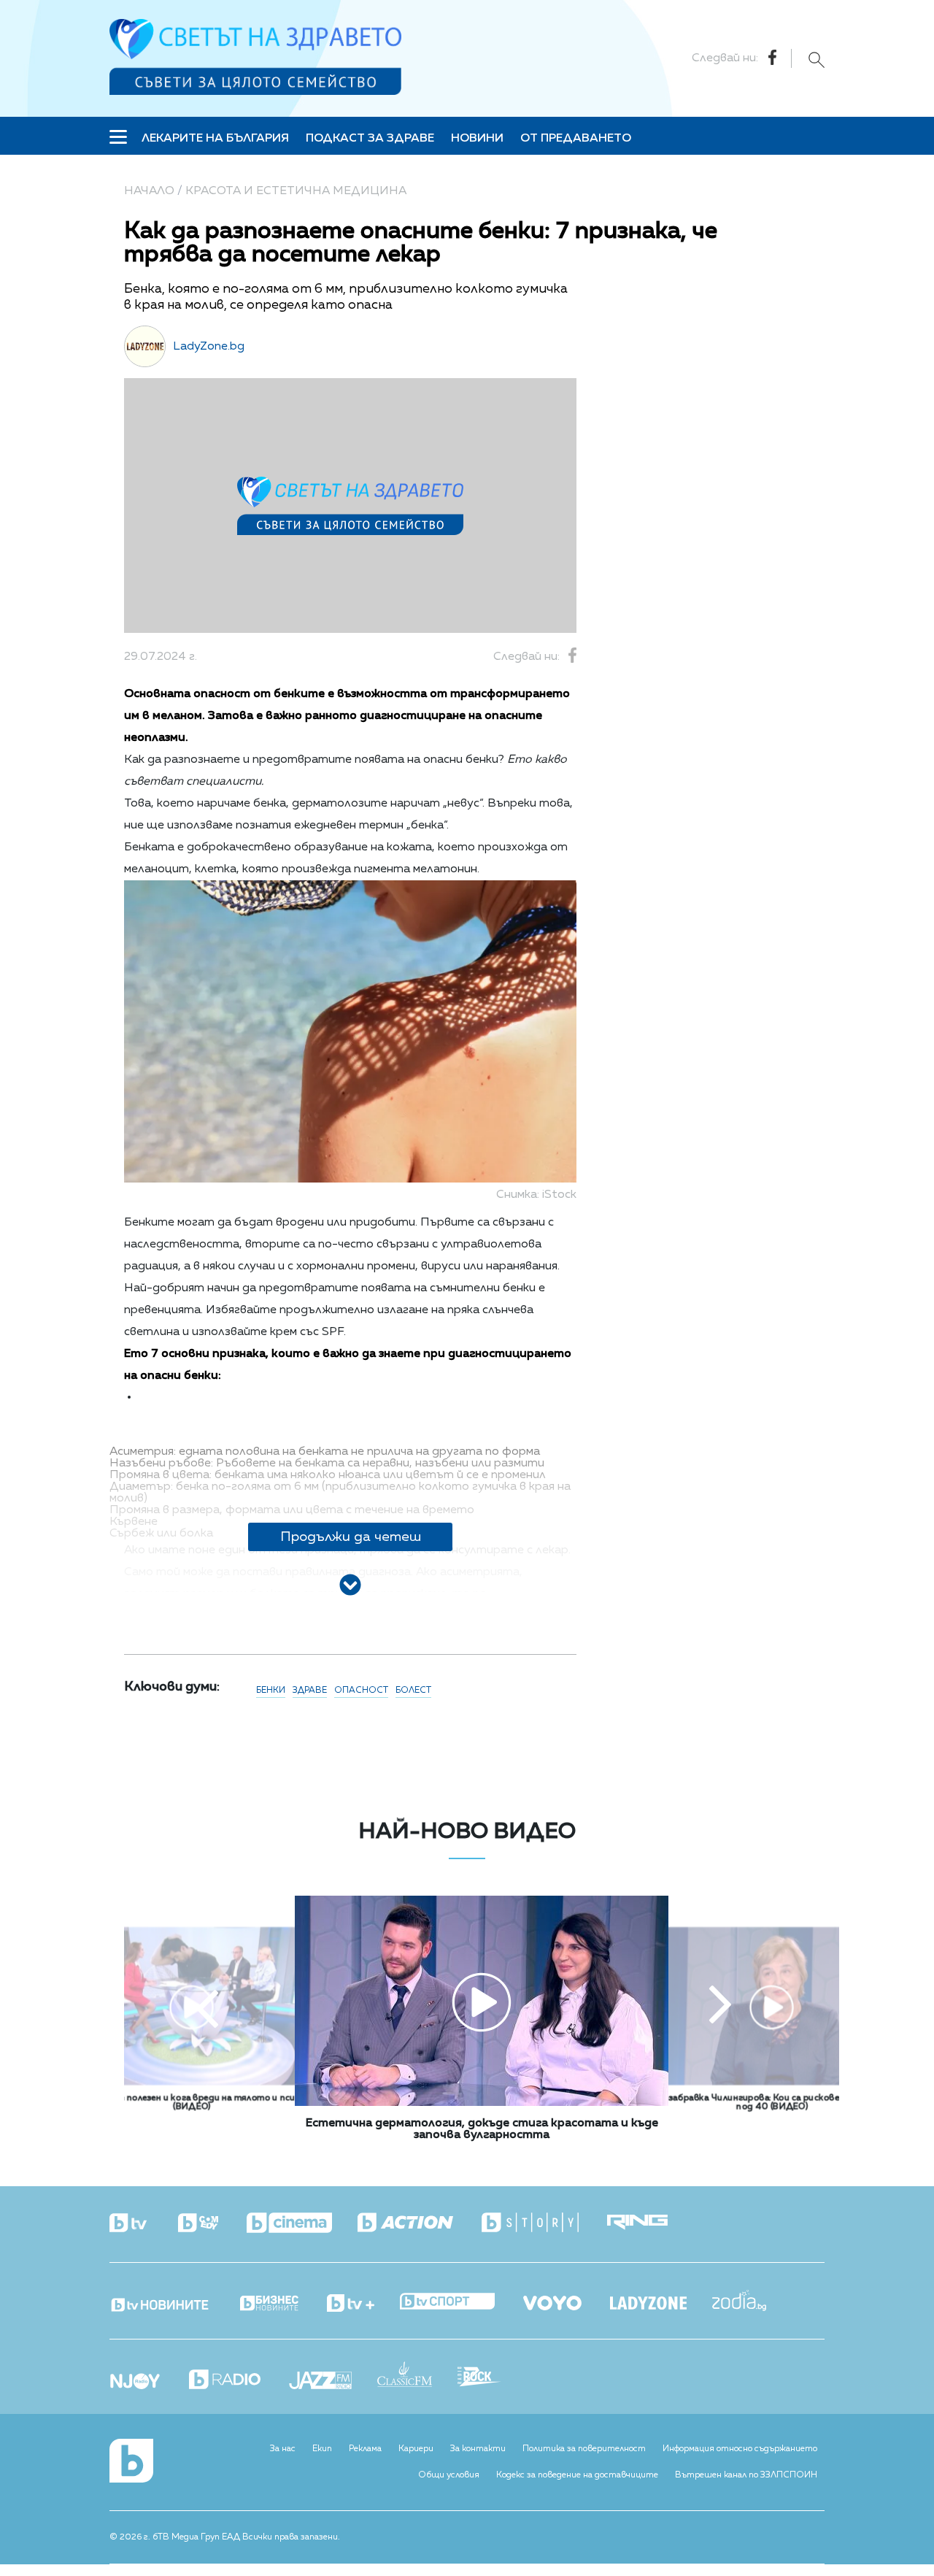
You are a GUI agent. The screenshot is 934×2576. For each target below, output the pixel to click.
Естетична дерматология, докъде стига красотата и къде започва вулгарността (482, 2129)
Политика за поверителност (584, 2449)
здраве (310, 1691)
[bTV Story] (543, 2223)
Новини (477, 139)
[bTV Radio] (238, 2381)
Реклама (365, 2449)
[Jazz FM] (333, 2382)
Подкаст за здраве (370, 139)
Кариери (416, 2449)
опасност (361, 1691)
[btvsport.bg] (460, 2303)
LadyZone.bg (209, 347)
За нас (283, 2449)
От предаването (576, 139)
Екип (322, 2449)
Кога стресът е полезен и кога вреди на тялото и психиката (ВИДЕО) (192, 2102)
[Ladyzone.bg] (661, 2304)
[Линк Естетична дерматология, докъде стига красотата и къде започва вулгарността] (482, 2103)
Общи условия (449, 2475)
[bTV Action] (418, 2223)
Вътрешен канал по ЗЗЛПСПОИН (746, 2475)
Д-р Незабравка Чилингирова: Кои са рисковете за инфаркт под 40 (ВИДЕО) (772, 2102)
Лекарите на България (215, 139)
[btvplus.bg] (363, 2304)
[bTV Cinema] (302, 2224)
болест (413, 1691)
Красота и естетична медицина (296, 191)
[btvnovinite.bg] (173, 2301)
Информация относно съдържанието (740, 2449)
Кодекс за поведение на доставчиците (577, 2475)
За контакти (478, 2449)
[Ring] (650, 2223)
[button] (207, 2007)
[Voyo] (565, 2299)
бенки (271, 1691)
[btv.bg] (142, 2224)
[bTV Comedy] (211, 2224)
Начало (149, 191)
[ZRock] (492, 2378)
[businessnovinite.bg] (282, 2304)
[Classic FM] (417, 2376)
